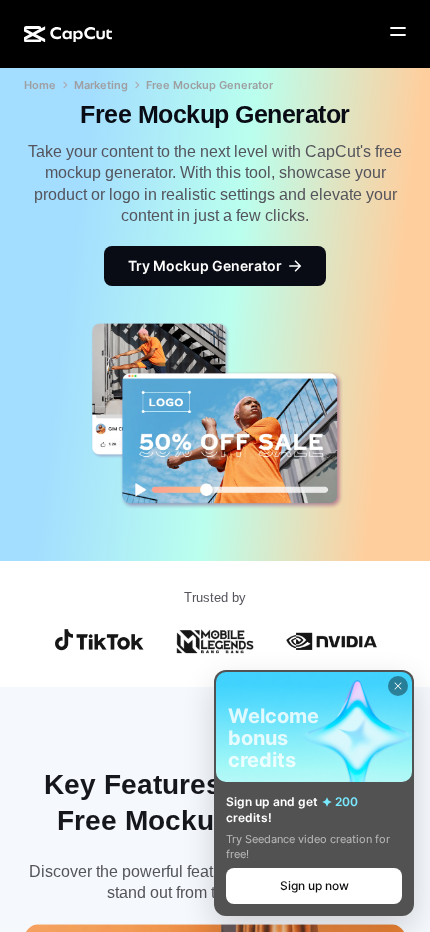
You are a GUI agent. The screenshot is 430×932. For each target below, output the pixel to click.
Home (40, 85)
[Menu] (398, 32)
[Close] (398, 686)
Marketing (101, 85)
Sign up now (314, 885)
